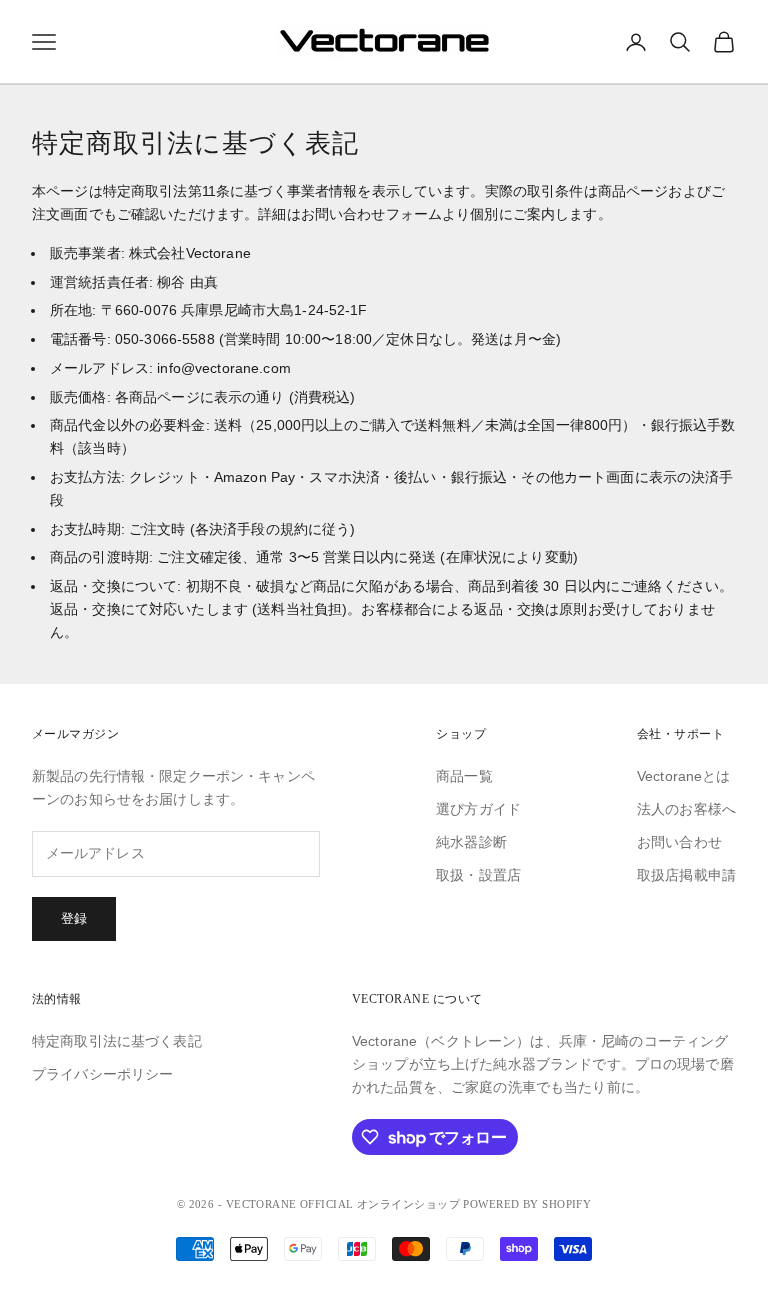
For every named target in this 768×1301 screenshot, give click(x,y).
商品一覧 (464, 776)
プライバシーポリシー (102, 1074)
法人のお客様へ (686, 809)
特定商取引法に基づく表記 (117, 1041)
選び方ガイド (478, 809)
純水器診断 (471, 842)
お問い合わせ (679, 842)
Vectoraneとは (684, 776)
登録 (74, 918)
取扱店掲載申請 (686, 875)
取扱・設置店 (478, 875)
